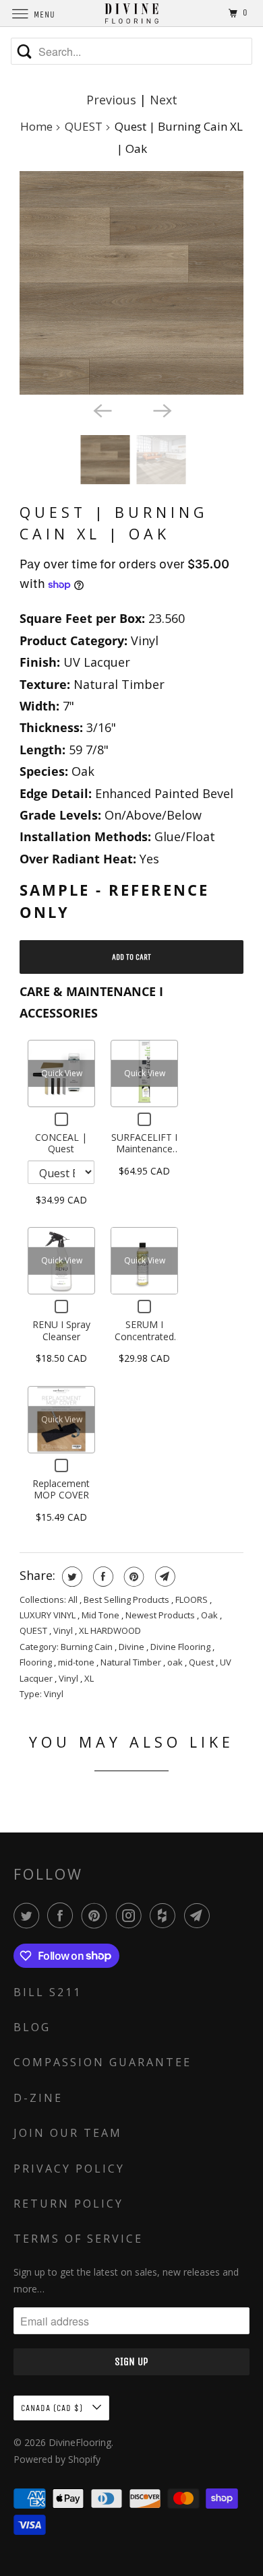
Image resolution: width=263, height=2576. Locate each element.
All (74, 1599)
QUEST (84, 126)
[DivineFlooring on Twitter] (29, 1915)
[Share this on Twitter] (70, 1577)
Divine (133, 1647)
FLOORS (193, 1599)
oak (176, 1662)
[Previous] (102, 409)
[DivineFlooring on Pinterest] (97, 1915)
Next (164, 100)
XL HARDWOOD (110, 1630)
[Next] (161, 409)
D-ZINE (38, 2098)
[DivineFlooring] (132, 13)
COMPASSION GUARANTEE (103, 2062)
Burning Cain (88, 1647)
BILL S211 (48, 1992)
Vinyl (64, 1630)
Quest (202, 1662)
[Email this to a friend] (164, 1577)
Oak (210, 1615)
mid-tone (77, 1662)
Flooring (37, 1662)
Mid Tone (101, 1615)
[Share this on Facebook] (101, 1577)
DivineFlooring (80, 2442)
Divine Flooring (181, 1647)
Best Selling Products (127, 1599)
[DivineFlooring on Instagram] (131, 1915)
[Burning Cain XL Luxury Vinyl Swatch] (131, 283)
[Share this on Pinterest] (133, 1577)
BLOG (32, 2027)
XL (89, 1678)
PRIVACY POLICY (69, 2169)
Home (36, 126)
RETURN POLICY (68, 2204)
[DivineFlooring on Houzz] (165, 1915)
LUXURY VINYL (49, 1615)
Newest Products (161, 1615)
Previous (111, 100)
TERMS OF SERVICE (78, 2239)
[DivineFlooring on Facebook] (63, 1915)
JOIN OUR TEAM (68, 2133)
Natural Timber (132, 1662)
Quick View (62, 1073)
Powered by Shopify (57, 2459)
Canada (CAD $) (53, 2408)
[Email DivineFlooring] (200, 1915)
